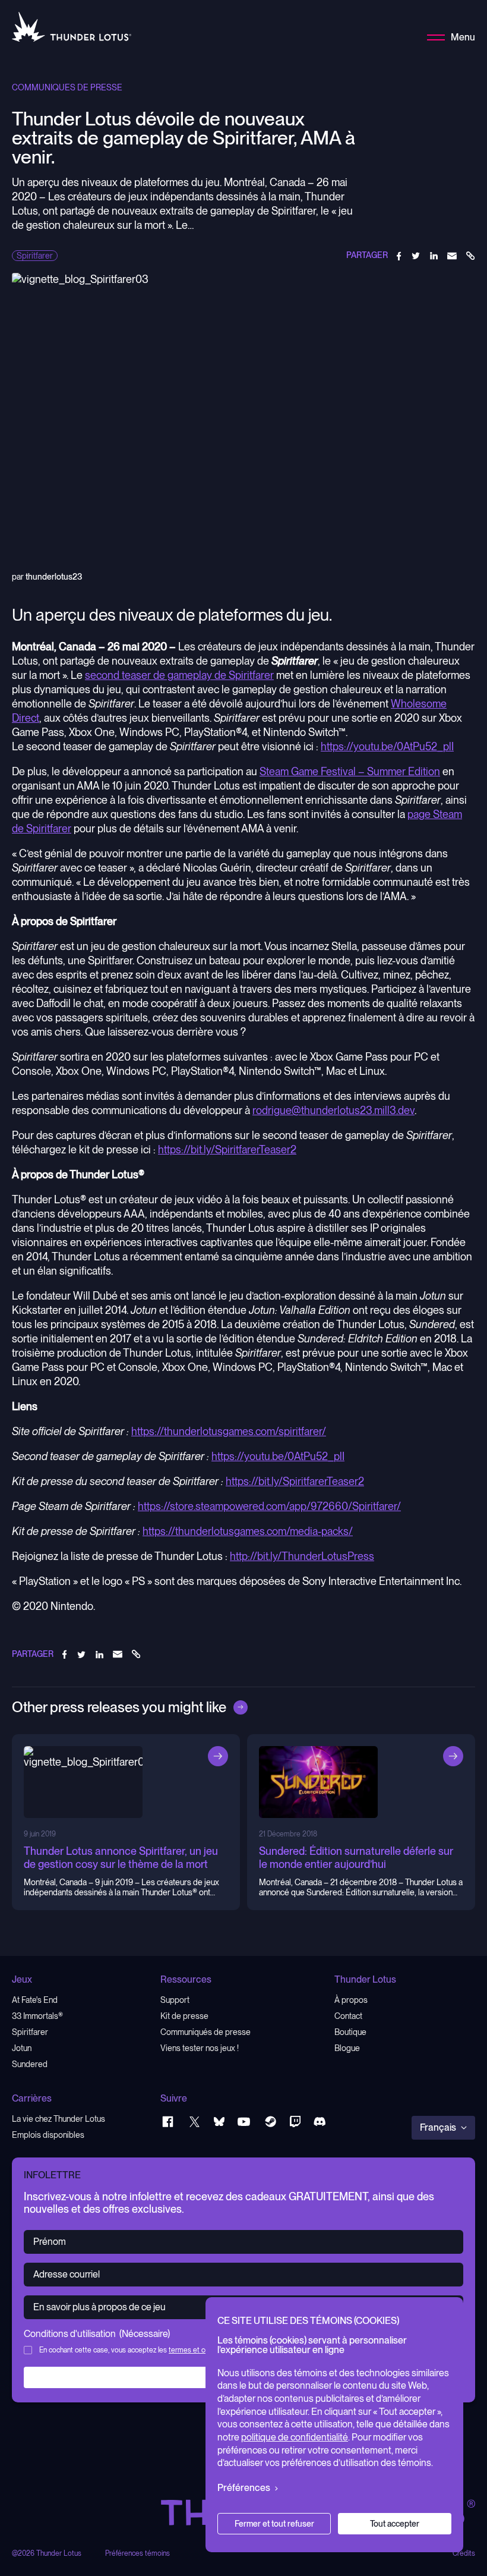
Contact (348, 2016)
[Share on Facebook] (399, 256)
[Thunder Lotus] (72, 27)
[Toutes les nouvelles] (241, 1707)
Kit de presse (184, 2016)
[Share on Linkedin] (434, 256)
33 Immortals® (37, 2016)
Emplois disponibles (48, 2135)
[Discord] (320, 2121)
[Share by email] (452, 256)
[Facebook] (168, 2121)
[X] (195, 2121)
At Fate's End (35, 2000)
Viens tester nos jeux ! (200, 2048)
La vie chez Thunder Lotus (58, 2119)
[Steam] (271, 2121)
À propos (351, 2000)
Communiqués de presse (205, 2032)
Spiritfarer (30, 2032)
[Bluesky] (219, 2121)
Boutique (350, 2032)
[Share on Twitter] (416, 256)
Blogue (347, 2048)
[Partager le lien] (470, 256)
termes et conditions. (201, 2350)
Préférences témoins (137, 2554)
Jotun (22, 2048)
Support (175, 2000)
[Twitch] (295, 2121)
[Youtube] (244, 2121)
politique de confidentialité (295, 2437)
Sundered (30, 2064)
